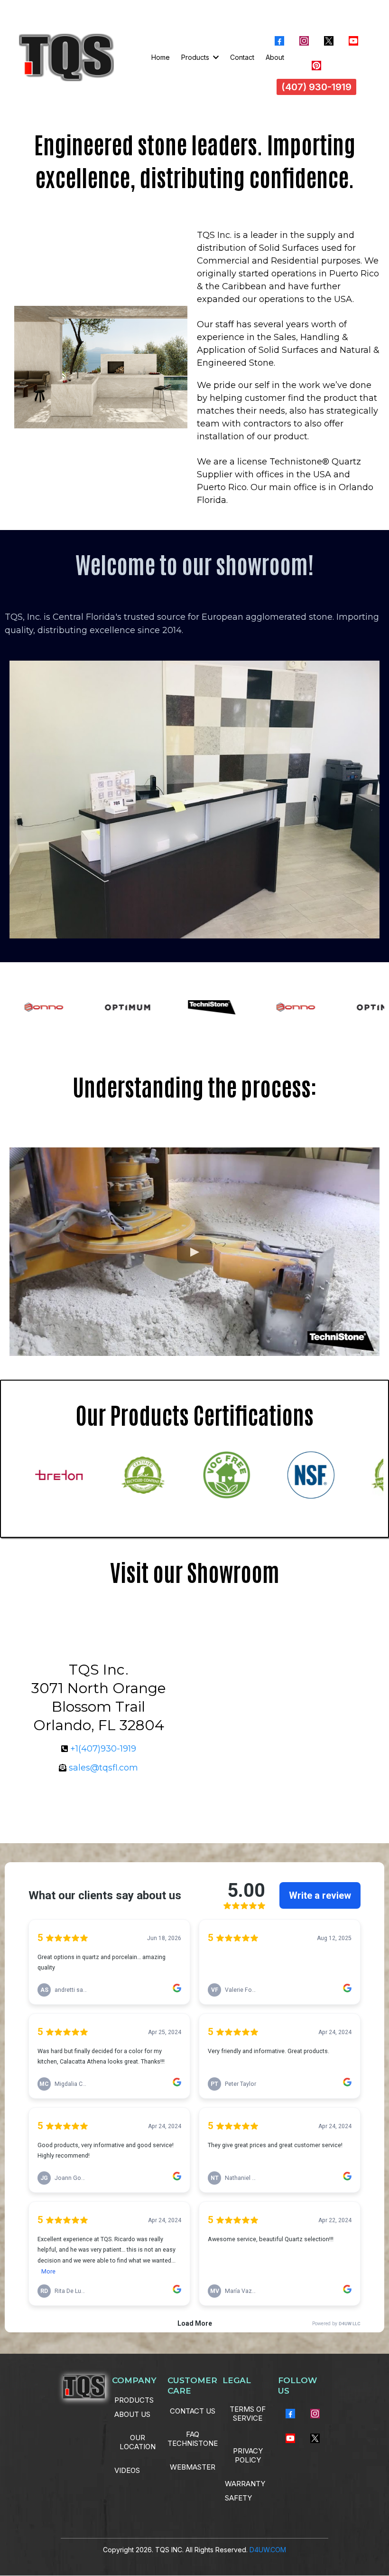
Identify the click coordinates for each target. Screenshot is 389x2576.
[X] (329, 41)
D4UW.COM (268, 2550)
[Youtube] (353, 41)
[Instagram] (304, 41)
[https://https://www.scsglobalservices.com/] (122, 1475)
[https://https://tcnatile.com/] (206, 1475)
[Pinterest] (316, 66)
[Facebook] (279, 41)
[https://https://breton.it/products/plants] (38, 1475)
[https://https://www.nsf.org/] (290, 1475)
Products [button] (196, 57)
